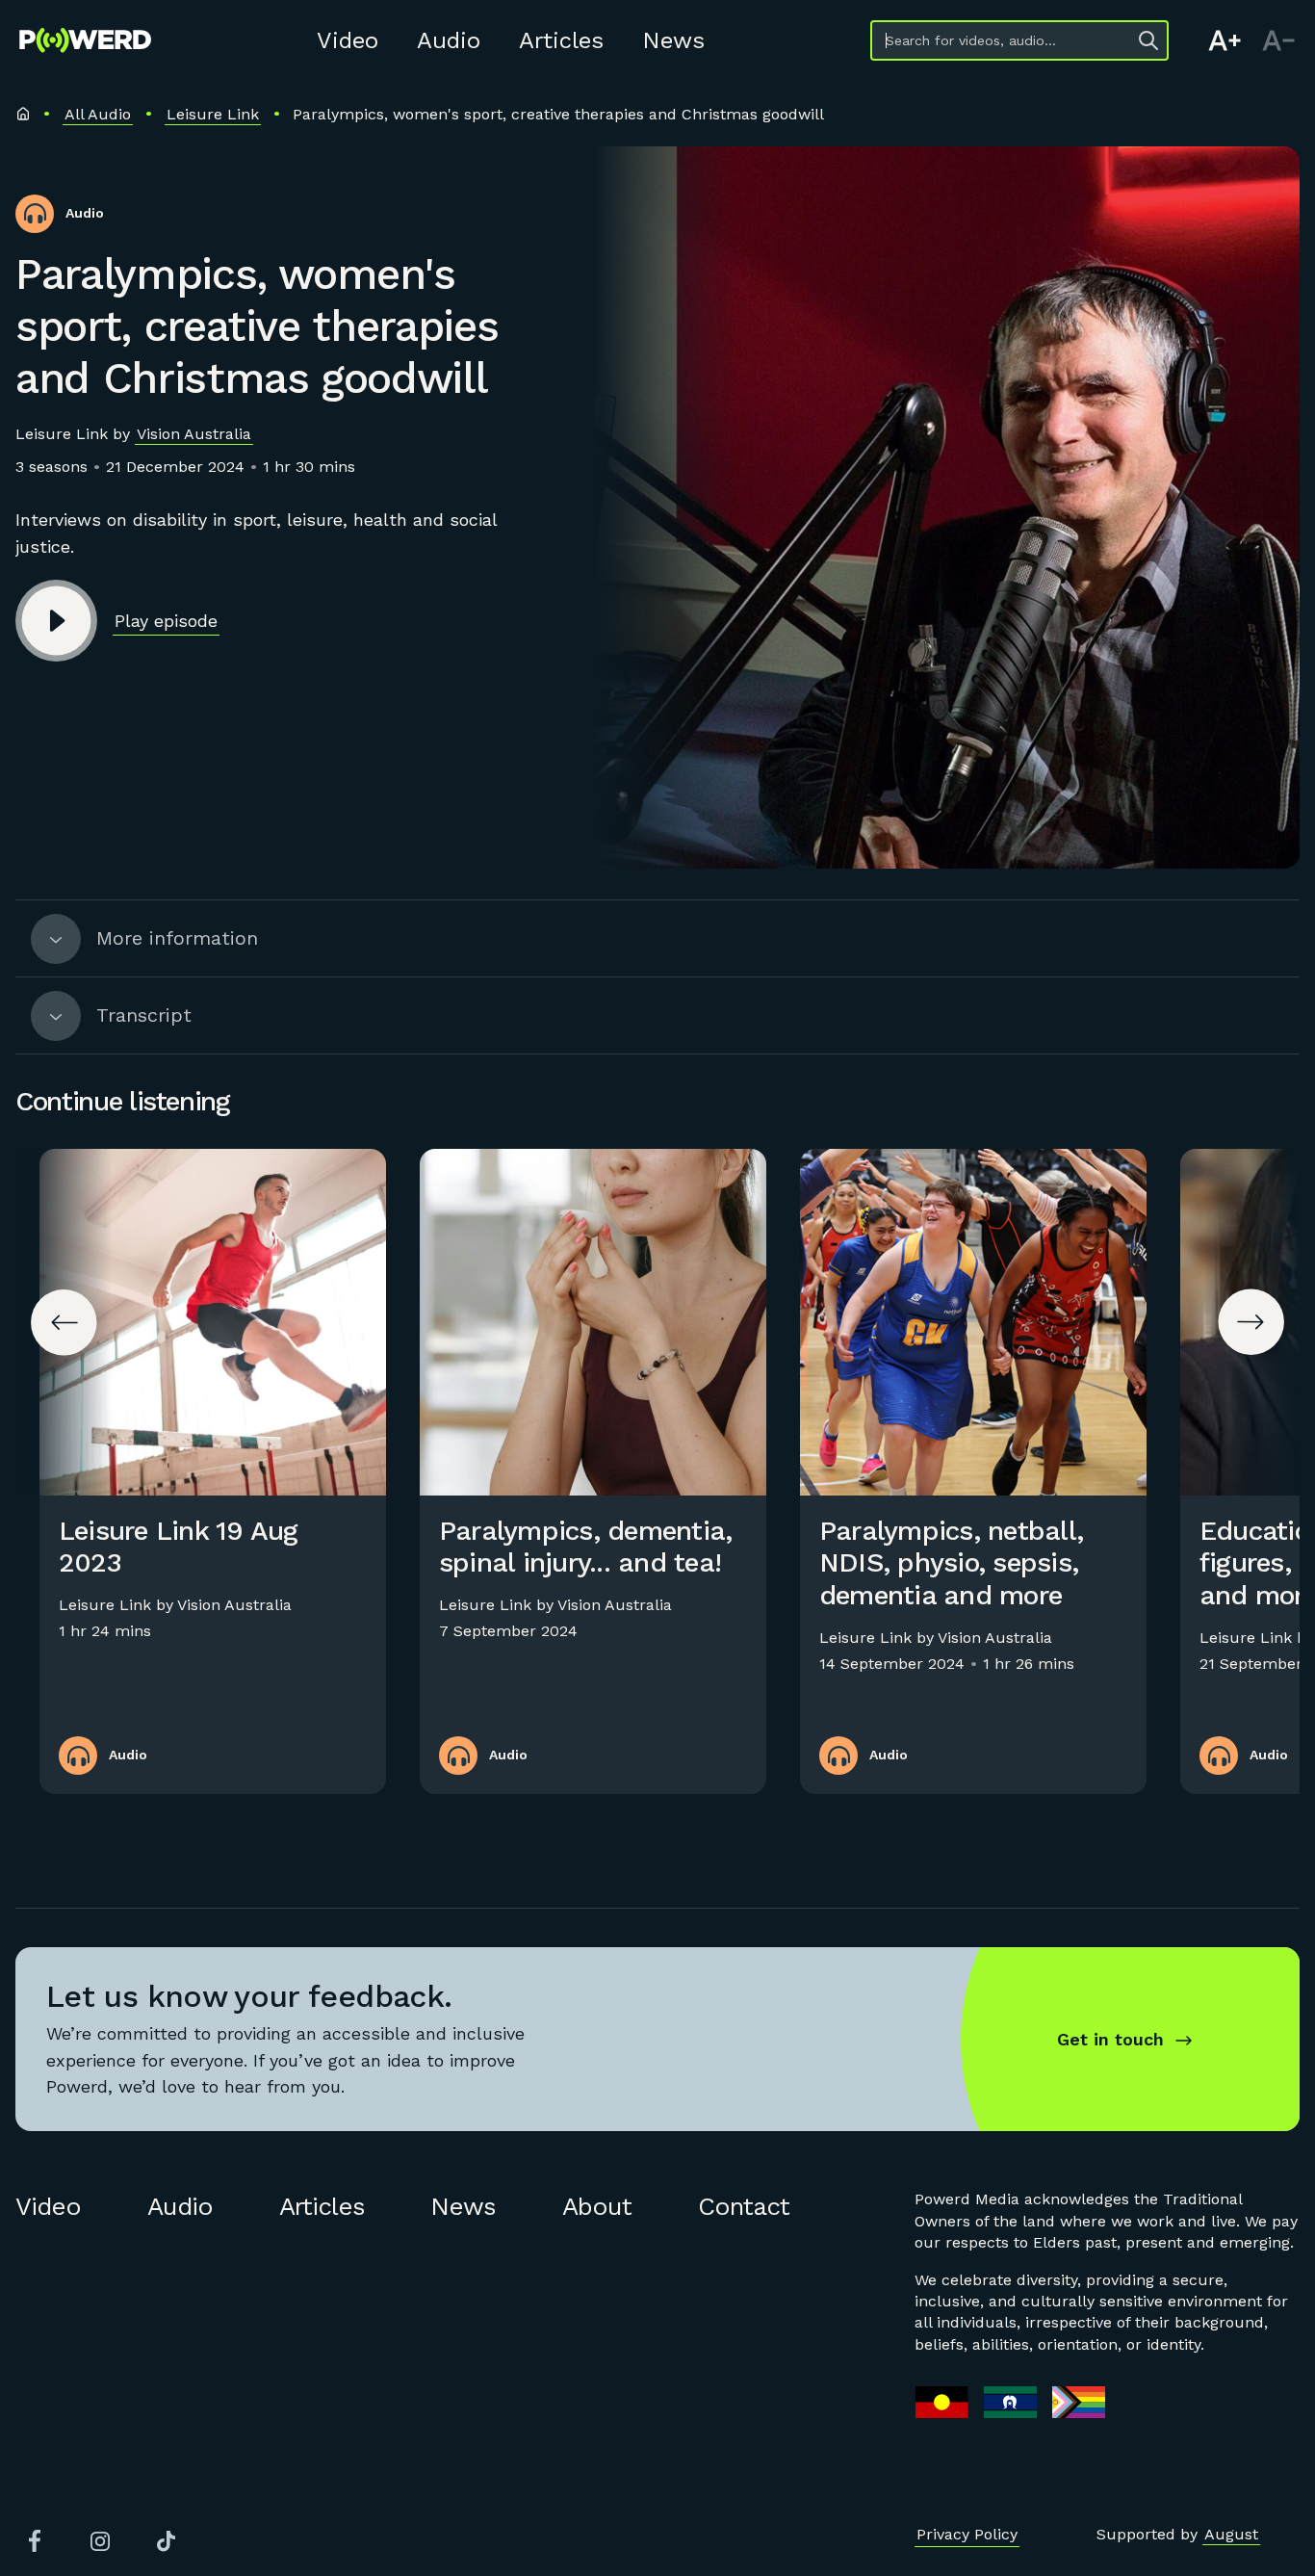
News (673, 40)
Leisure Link (213, 114)
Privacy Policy (967, 2534)
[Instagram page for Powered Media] (100, 2541)
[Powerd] (85, 40)
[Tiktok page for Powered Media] (166, 2541)
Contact (744, 2206)
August (1231, 2534)
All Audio (98, 114)
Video (348, 40)
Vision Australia (194, 434)
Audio (449, 40)
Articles (561, 40)
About (597, 2206)
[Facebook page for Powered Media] (35, 2541)
